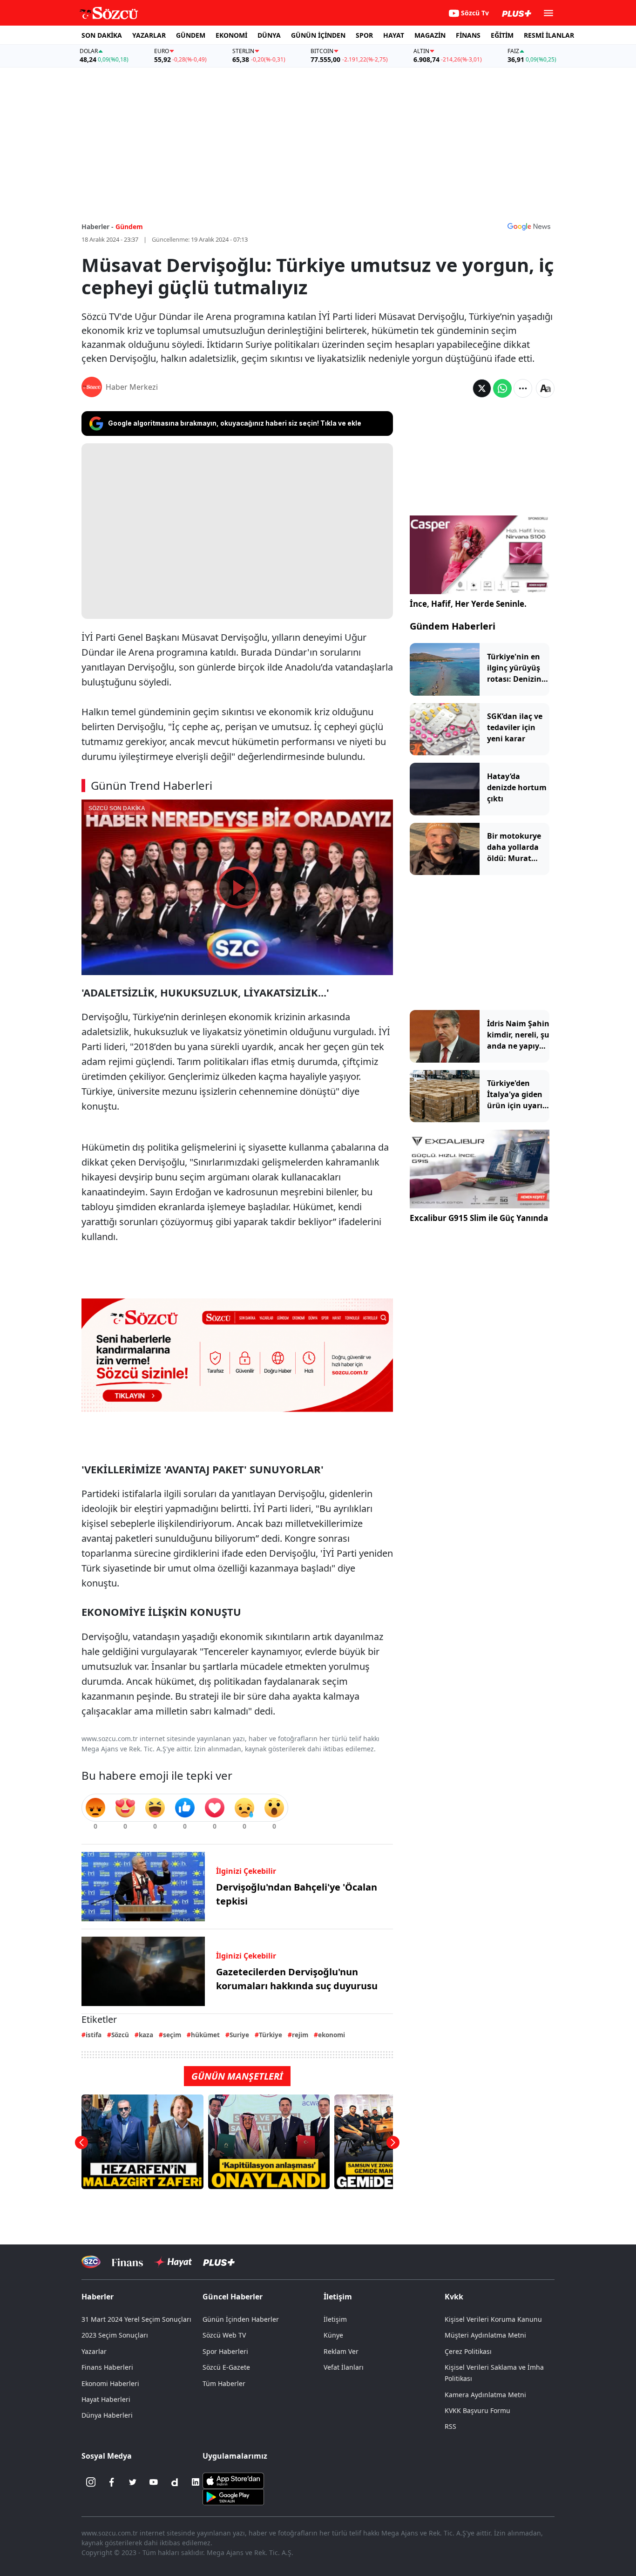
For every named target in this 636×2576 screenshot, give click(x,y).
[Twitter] (133, 2482)
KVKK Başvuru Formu (477, 2410)
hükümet (205, 2035)
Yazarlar (94, 2351)
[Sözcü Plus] (219, 2262)
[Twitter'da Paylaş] (482, 388)
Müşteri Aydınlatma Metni (485, 2335)
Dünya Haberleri (107, 2415)
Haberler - (98, 227)
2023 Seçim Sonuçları (115, 2335)
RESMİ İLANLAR (549, 35)
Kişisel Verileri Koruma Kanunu (493, 2319)
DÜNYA (269, 35)
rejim (300, 2035)
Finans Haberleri (107, 2367)
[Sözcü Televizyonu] (91, 2262)
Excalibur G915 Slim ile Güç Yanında (479, 1218)
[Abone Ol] (529, 226)
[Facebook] (112, 2482)
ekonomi (332, 2035)
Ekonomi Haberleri (110, 2383)
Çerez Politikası (468, 2351)
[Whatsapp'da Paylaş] (502, 388)
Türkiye (271, 2035)
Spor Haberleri (225, 2351)
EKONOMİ (231, 35)
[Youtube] (154, 2482)
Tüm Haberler (224, 2383)
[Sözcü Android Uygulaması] (233, 2496)
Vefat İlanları (344, 2367)
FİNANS (468, 35)
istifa (94, 2035)
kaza (146, 2035)
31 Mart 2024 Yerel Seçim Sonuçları (136, 2319)
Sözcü (120, 2035)
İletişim (335, 2319)
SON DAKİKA (102, 35)
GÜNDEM (191, 35)
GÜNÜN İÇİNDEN (318, 35)
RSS (450, 2426)
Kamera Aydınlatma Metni (485, 2395)
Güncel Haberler (233, 2297)
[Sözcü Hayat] (173, 2262)
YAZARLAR (149, 35)
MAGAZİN (430, 35)
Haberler (98, 2297)
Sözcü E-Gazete (226, 2367)
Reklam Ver (341, 2351)
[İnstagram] (91, 2482)
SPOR (364, 35)
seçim (172, 2035)
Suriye (239, 2035)
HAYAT (394, 35)
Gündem (129, 227)
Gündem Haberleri (453, 626)
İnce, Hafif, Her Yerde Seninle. (468, 604)
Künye (333, 2335)
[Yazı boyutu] (545, 388)
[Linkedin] (196, 2482)
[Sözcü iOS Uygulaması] (233, 2480)
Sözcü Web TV (224, 2335)
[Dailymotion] (175, 2482)
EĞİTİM (502, 35)
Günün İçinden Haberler (241, 2319)
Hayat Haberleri (106, 2399)
